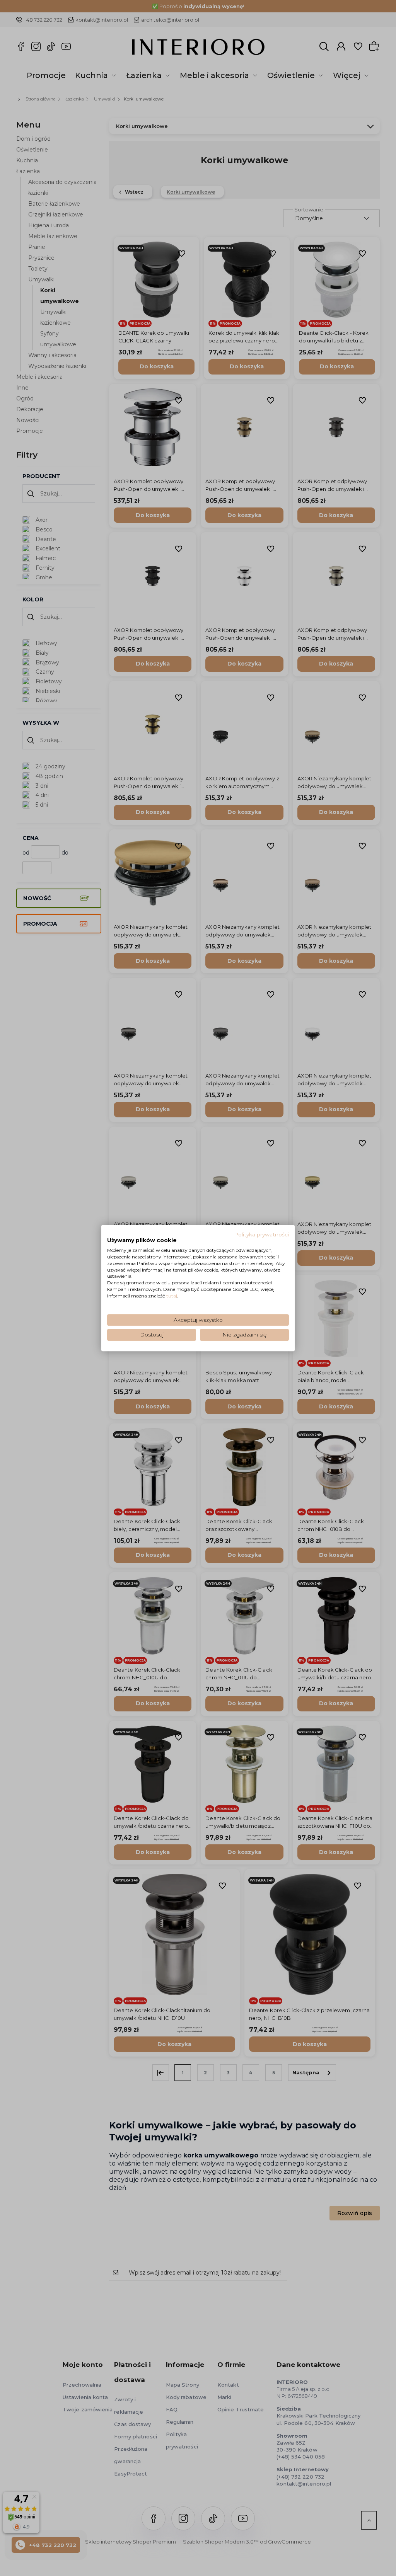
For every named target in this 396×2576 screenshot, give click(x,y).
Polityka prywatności (261, 1234)
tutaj (172, 1296)
